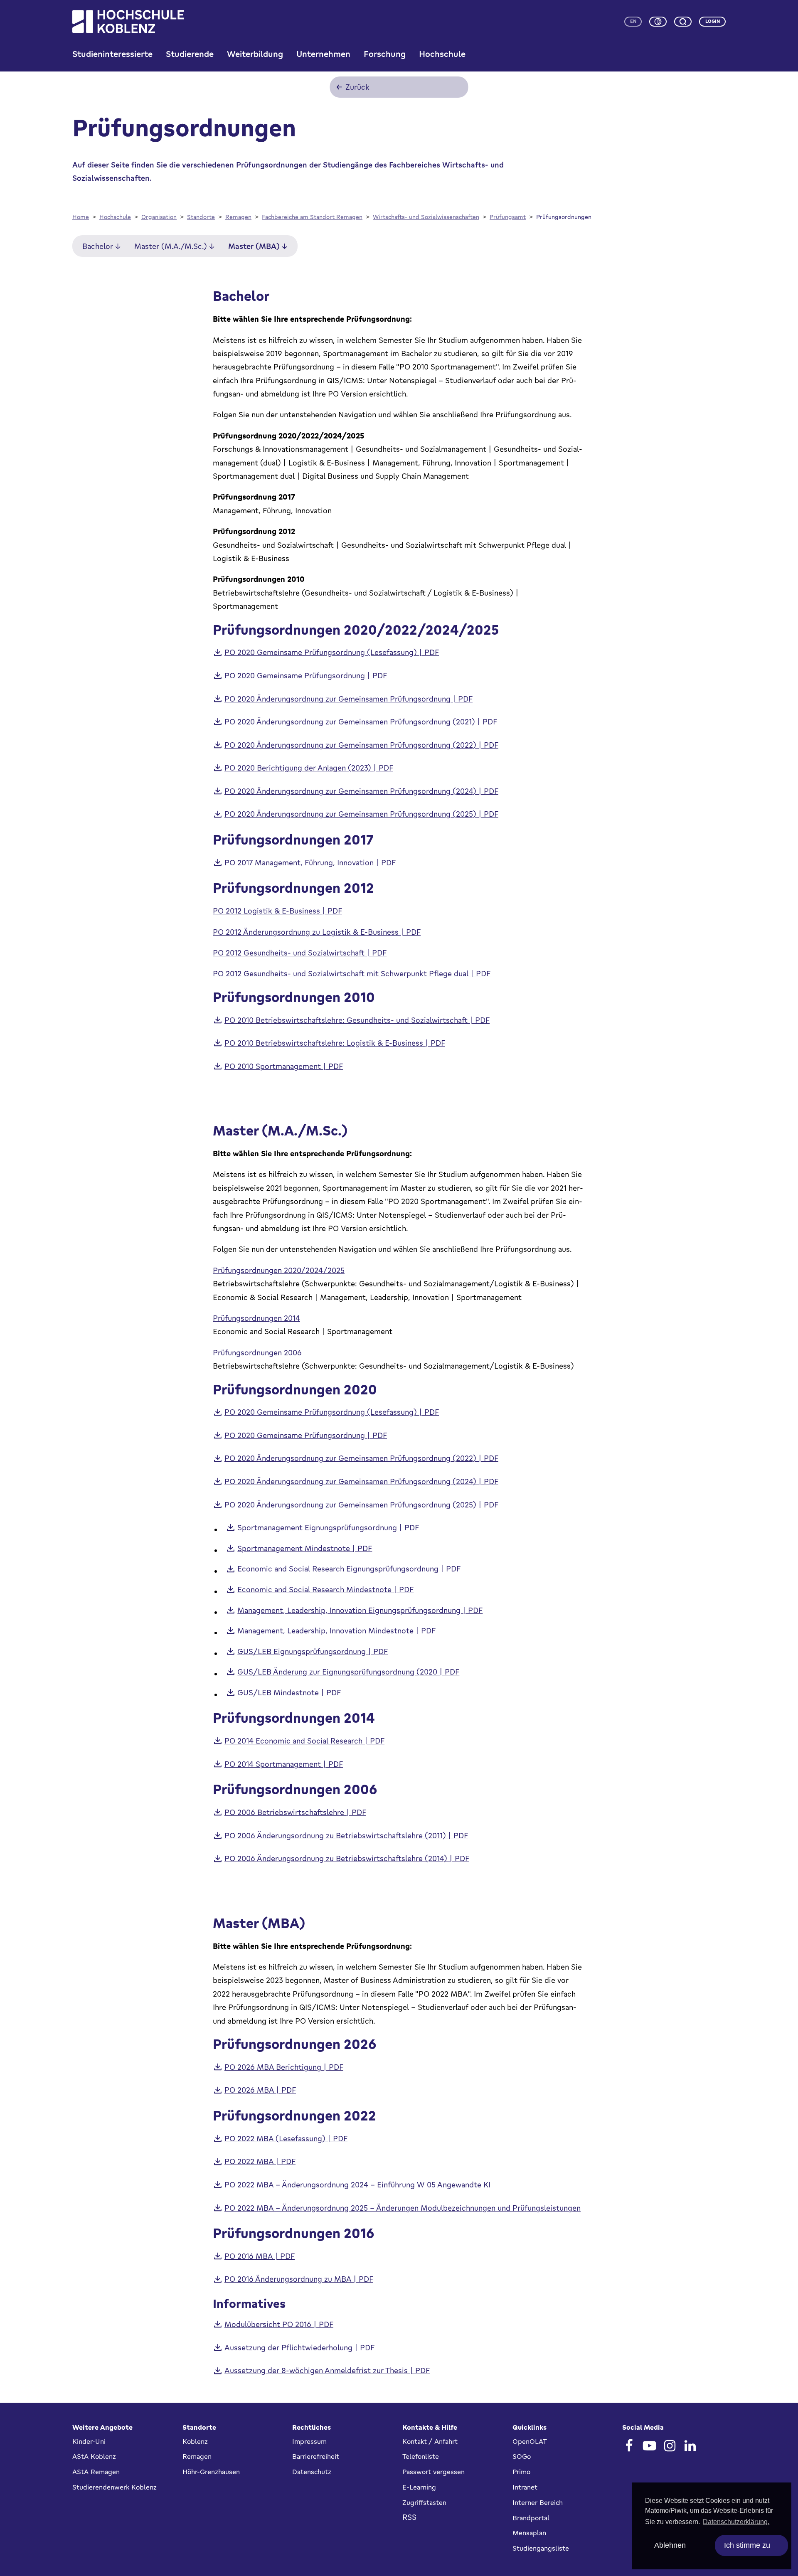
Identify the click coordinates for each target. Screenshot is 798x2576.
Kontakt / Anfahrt (430, 2441)
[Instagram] (670, 2446)
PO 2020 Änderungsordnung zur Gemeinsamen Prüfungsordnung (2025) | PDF (361, 814)
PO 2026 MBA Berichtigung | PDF (284, 2067)
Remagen (197, 2456)
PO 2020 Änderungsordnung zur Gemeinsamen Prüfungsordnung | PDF (349, 699)
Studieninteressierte (112, 54)
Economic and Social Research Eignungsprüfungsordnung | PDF (349, 1569)
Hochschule (442, 54)
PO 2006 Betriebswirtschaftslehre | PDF (295, 1812)
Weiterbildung (255, 54)
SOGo (522, 2456)
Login (713, 21)
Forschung (385, 54)
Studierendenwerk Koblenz (115, 2487)
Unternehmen (323, 54)
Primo (521, 2472)
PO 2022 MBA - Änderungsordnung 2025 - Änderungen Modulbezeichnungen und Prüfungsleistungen (403, 2208)
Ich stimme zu (747, 2545)
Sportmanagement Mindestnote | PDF (305, 1548)
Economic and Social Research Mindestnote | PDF (325, 1589)
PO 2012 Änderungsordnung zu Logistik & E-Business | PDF (317, 932)
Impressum (309, 2441)
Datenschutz (312, 2472)
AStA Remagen (96, 2472)
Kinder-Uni (89, 2441)
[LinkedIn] (690, 2446)
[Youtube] (649, 2446)
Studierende (190, 54)
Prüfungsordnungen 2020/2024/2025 (279, 1270)
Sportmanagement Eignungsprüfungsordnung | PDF (328, 1527)
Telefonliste (421, 2456)
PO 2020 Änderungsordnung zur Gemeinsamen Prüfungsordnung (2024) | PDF (361, 791)
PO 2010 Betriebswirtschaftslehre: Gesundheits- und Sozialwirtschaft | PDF (357, 1020)
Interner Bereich (538, 2502)
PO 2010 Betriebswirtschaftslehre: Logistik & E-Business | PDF (335, 1043)
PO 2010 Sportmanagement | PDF (284, 1066)
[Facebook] (629, 2446)
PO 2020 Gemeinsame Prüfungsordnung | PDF (306, 675)
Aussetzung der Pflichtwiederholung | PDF (299, 2347)
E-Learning (419, 2487)
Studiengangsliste (541, 2548)
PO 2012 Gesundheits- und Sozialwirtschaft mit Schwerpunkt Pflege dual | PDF (352, 973)
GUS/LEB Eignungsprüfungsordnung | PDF (313, 1651)
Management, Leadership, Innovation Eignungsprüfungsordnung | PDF (360, 1610)
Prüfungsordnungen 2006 (257, 1352)
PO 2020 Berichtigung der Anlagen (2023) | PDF (309, 768)
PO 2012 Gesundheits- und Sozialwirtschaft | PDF (300, 953)
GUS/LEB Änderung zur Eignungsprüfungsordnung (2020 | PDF (348, 1672)
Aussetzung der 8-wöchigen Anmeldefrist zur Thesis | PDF (327, 2370)
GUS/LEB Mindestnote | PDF (289, 1692)
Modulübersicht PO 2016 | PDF (279, 2324)
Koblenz (195, 2441)
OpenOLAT (530, 2441)
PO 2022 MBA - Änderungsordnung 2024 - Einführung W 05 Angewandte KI (357, 2184)
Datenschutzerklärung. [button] (736, 2522)
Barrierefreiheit (316, 2456)
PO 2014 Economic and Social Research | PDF (304, 1741)
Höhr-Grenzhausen (211, 2472)
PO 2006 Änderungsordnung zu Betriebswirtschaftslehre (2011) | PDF (346, 1835)
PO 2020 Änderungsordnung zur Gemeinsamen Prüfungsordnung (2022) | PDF (361, 745)
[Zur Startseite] (128, 22)
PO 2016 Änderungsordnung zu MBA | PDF (299, 2279)
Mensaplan (529, 2533)
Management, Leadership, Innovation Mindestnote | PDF (336, 1630)
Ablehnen (670, 2545)
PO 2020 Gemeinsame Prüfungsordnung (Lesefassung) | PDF (332, 652)
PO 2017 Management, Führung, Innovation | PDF (310, 862)
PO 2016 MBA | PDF (260, 2256)
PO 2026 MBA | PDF (260, 2090)
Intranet (525, 2487)
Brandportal (531, 2518)
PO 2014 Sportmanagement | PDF (284, 1764)
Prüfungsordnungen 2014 (256, 1318)
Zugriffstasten (424, 2502)
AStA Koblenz (94, 2456)
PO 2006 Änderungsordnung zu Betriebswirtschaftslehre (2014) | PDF (347, 1858)
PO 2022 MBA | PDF (260, 2161)
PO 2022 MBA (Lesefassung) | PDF (286, 2138)
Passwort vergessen (433, 2472)
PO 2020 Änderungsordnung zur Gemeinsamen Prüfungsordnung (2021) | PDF (361, 722)
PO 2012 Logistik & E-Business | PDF (277, 911)
